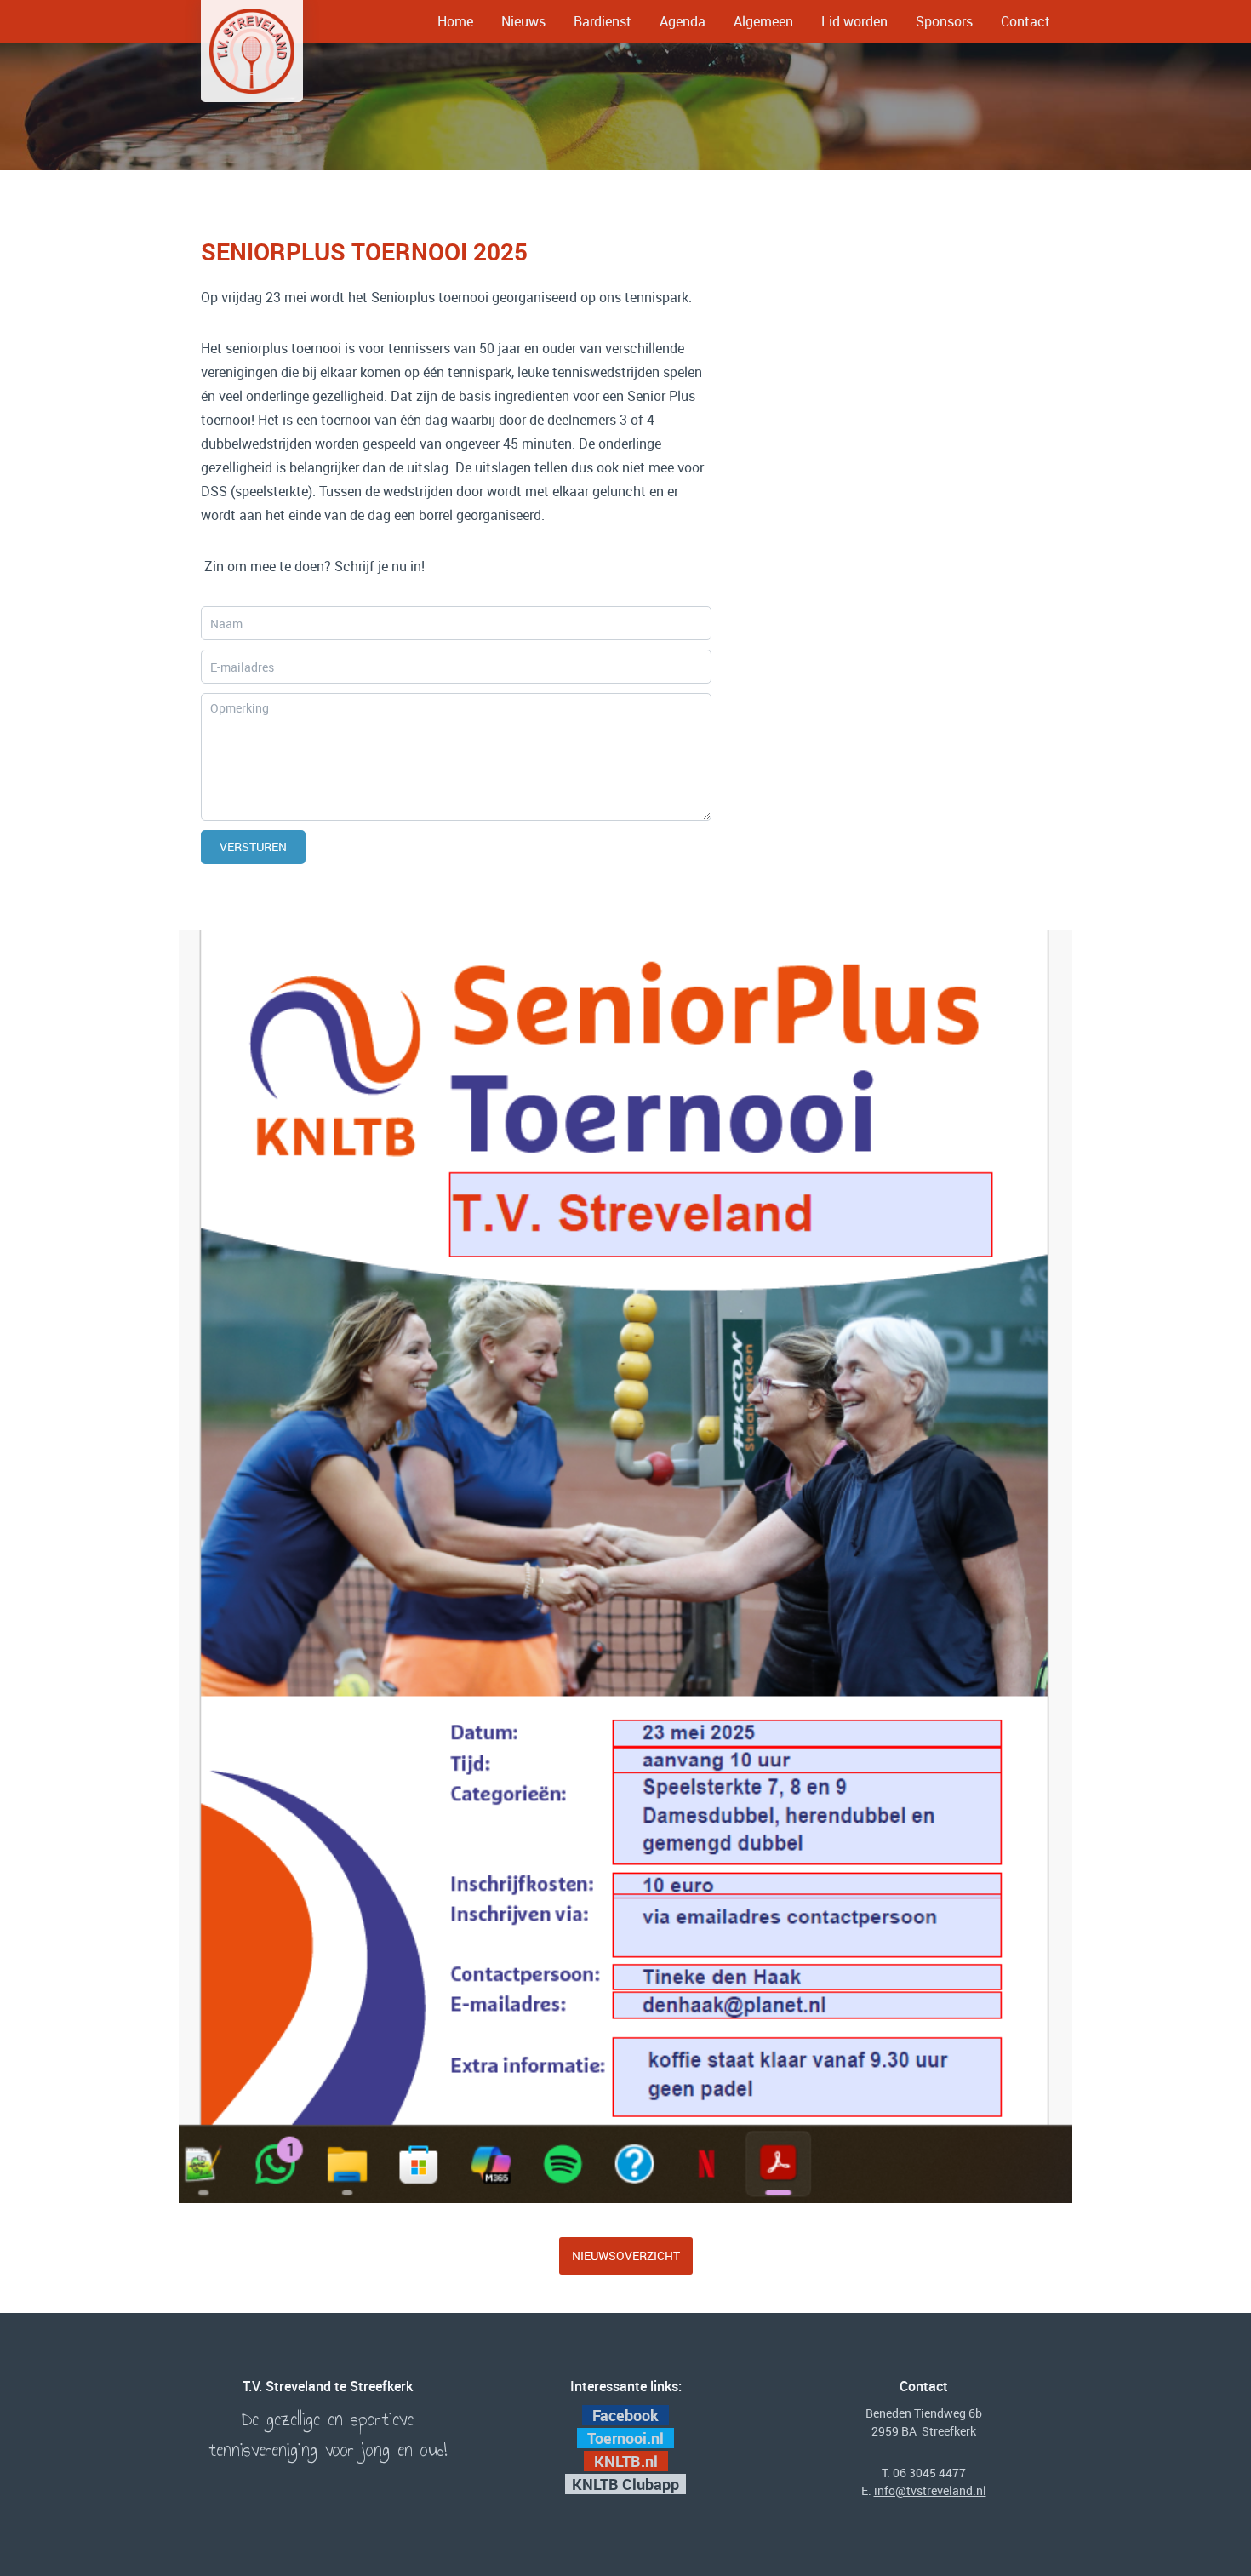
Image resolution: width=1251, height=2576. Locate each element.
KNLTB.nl (628, 2461)
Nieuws (523, 21)
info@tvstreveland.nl (930, 2490)
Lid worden (854, 21)
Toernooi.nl (627, 2438)
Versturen (253, 847)
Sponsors (944, 21)
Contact (1025, 21)
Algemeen (763, 21)
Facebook (625, 2415)
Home (455, 21)
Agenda (683, 21)
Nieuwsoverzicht (626, 2255)
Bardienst (603, 21)
